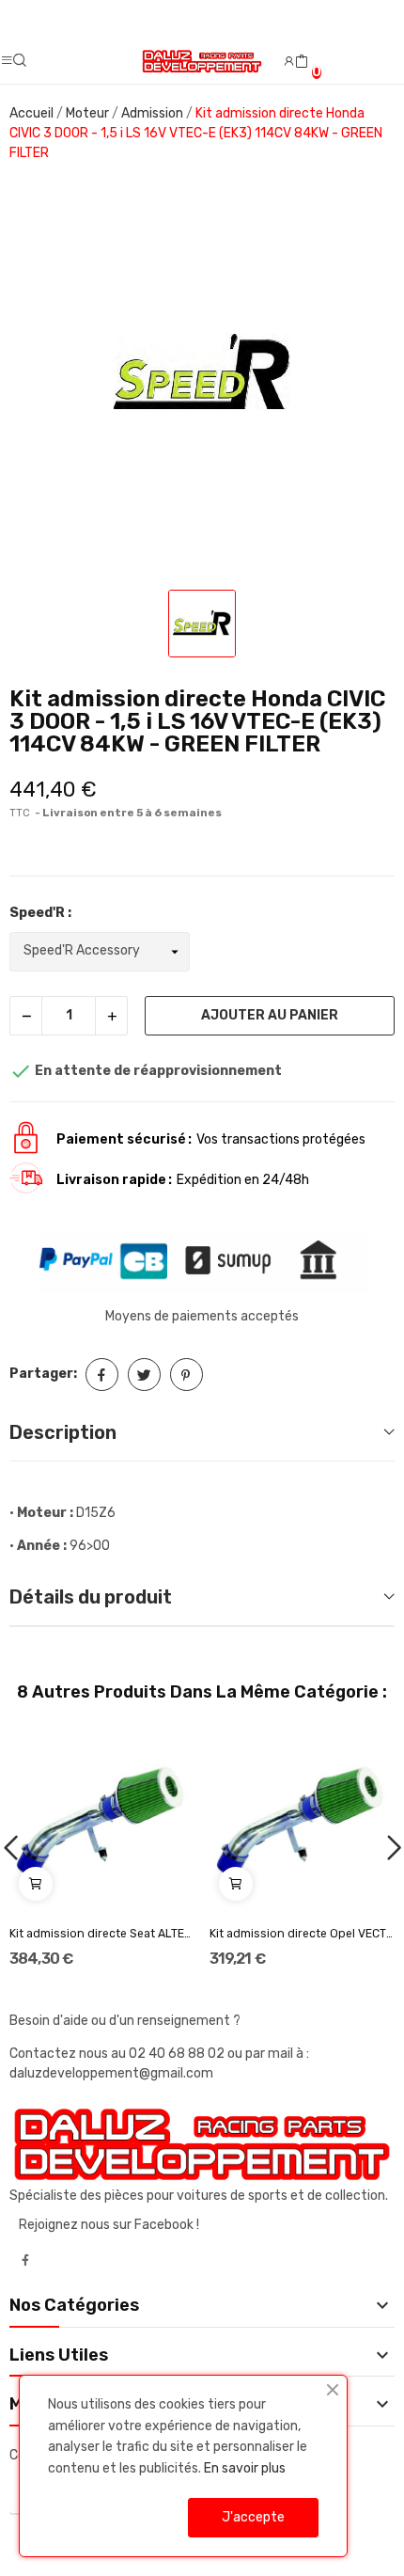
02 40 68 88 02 (178, 2054)
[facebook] (25, 2261)
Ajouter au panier (270, 1015)
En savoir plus (245, 2468)
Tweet (144, 1375)
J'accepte (253, 2517)
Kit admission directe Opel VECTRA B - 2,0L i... (303, 1934)
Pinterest (186, 1375)
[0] (302, 62)
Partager (102, 1375)
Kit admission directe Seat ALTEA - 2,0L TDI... (102, 1934)
